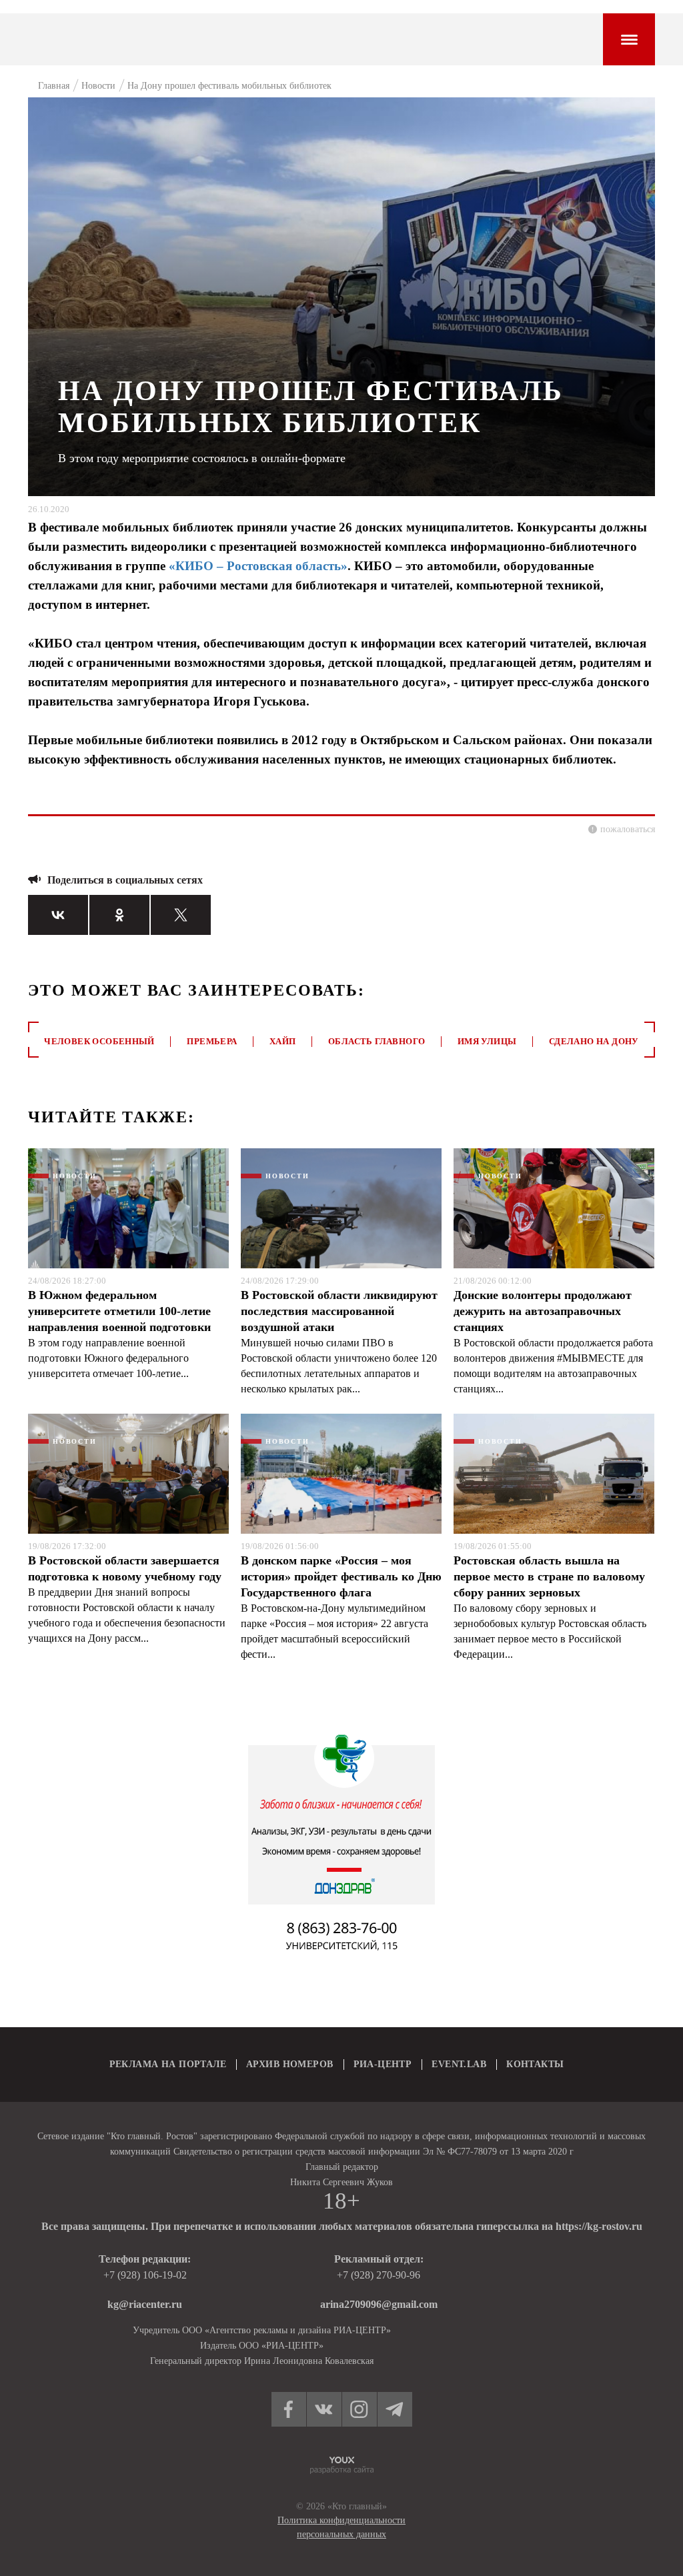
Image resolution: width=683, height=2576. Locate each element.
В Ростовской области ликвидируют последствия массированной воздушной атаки (339, 1311)
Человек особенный (99, 1041)
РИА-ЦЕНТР (383, 2064)
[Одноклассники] (119, 915)
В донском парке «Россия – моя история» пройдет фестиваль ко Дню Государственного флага (341, 1576)
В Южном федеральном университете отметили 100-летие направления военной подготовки (119, 1311)
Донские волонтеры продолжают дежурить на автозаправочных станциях (543, 1311)
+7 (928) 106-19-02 (145, 2275)
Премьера (212, 1041)
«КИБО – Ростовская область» (258, 566)
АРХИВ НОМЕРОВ (289, 2064)
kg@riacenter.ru (145, 2304)
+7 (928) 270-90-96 (379, 2275)
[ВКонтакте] (58, 915)
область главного (377, 1041)
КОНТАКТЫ (535, 2064)
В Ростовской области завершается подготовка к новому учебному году (125, 1568)
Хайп (283, 1041)
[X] (181, 915)
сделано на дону (594, 1041)
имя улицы (487, 1041)
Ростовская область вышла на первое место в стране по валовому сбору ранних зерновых (549, 1576)
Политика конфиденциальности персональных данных (341, 2527)
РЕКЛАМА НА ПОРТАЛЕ (168, 2064)
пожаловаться (628, 829)
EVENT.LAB (459, 2064)
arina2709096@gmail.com (379, 2304)
